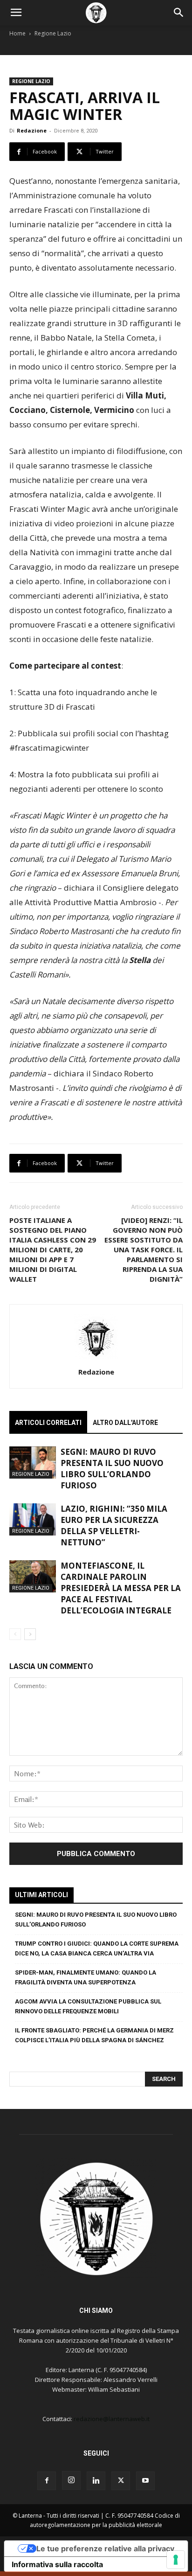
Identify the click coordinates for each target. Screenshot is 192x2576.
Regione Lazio (53, 33)
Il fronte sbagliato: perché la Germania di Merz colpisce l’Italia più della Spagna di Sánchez (94, 2035)
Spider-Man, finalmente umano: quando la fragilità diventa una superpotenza (86, 1977)
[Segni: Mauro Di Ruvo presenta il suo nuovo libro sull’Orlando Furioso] (33, 1463)
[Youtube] (145, 2481)
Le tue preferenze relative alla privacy (105, 2548)
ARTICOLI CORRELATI (48, 1423)
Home (17, 33)
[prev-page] (15, 1634)
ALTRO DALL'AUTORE (125, 1423)
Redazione (32, 130)
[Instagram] (71, 2480)
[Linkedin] (96, 2481)
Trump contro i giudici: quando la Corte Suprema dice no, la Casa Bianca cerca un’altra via (97, 1948)
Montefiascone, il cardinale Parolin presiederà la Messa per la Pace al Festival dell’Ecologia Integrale (121, 1588)
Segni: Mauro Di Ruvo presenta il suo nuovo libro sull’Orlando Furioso (112, 1469)
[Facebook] (47, 2481)
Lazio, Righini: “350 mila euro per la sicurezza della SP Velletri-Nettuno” (114, 1525)
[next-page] (30, 1634)
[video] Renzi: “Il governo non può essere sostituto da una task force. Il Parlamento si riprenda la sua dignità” (144, 1250)
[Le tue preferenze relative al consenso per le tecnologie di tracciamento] (176, 2560)
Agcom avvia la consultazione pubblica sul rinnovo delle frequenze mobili (88, 2006)
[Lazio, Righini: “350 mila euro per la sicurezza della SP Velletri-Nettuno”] (33, 1519)
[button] (16, 13)
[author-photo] (96, 1359)
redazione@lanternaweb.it (112, 2419)
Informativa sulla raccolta (57, 2564)
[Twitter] (121, 2481)
